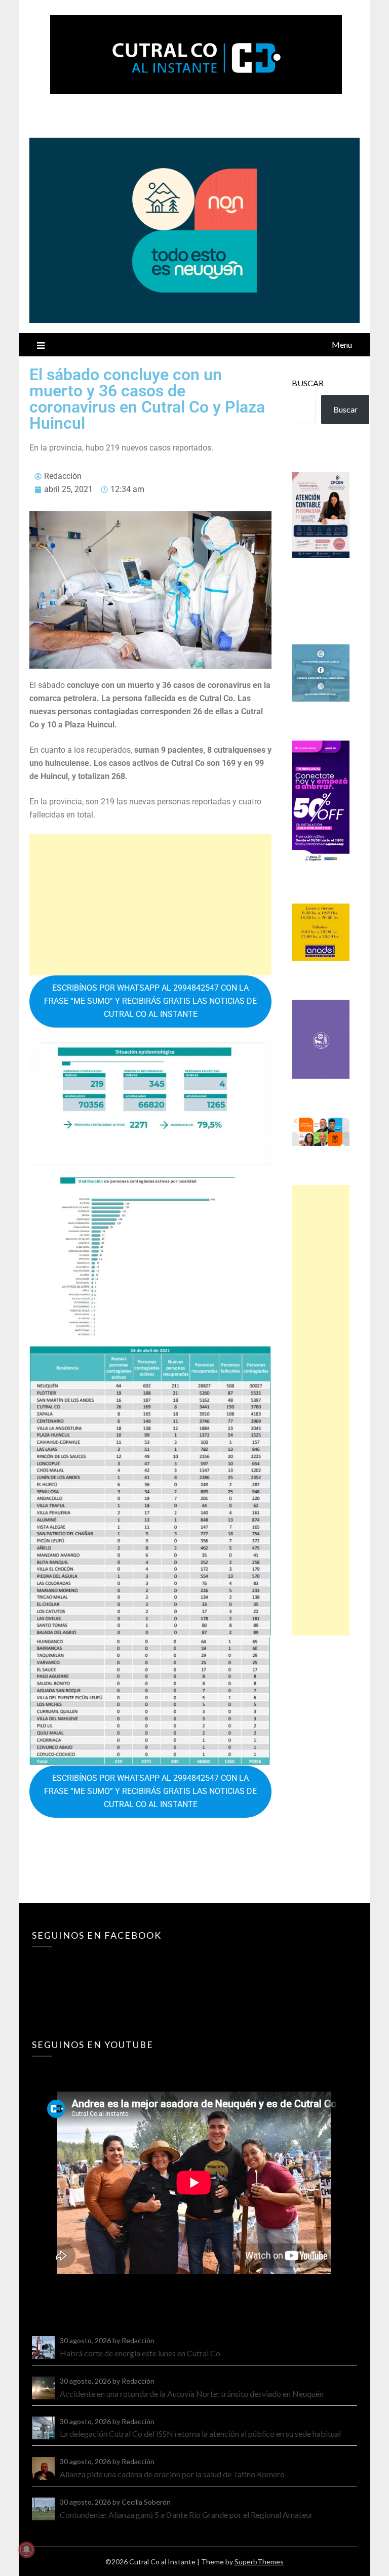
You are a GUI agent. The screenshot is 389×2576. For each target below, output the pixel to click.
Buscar (308, 383)
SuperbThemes (259, 2562)
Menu (342, 344)
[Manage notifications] (26, 2550)
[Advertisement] (150, 905)
